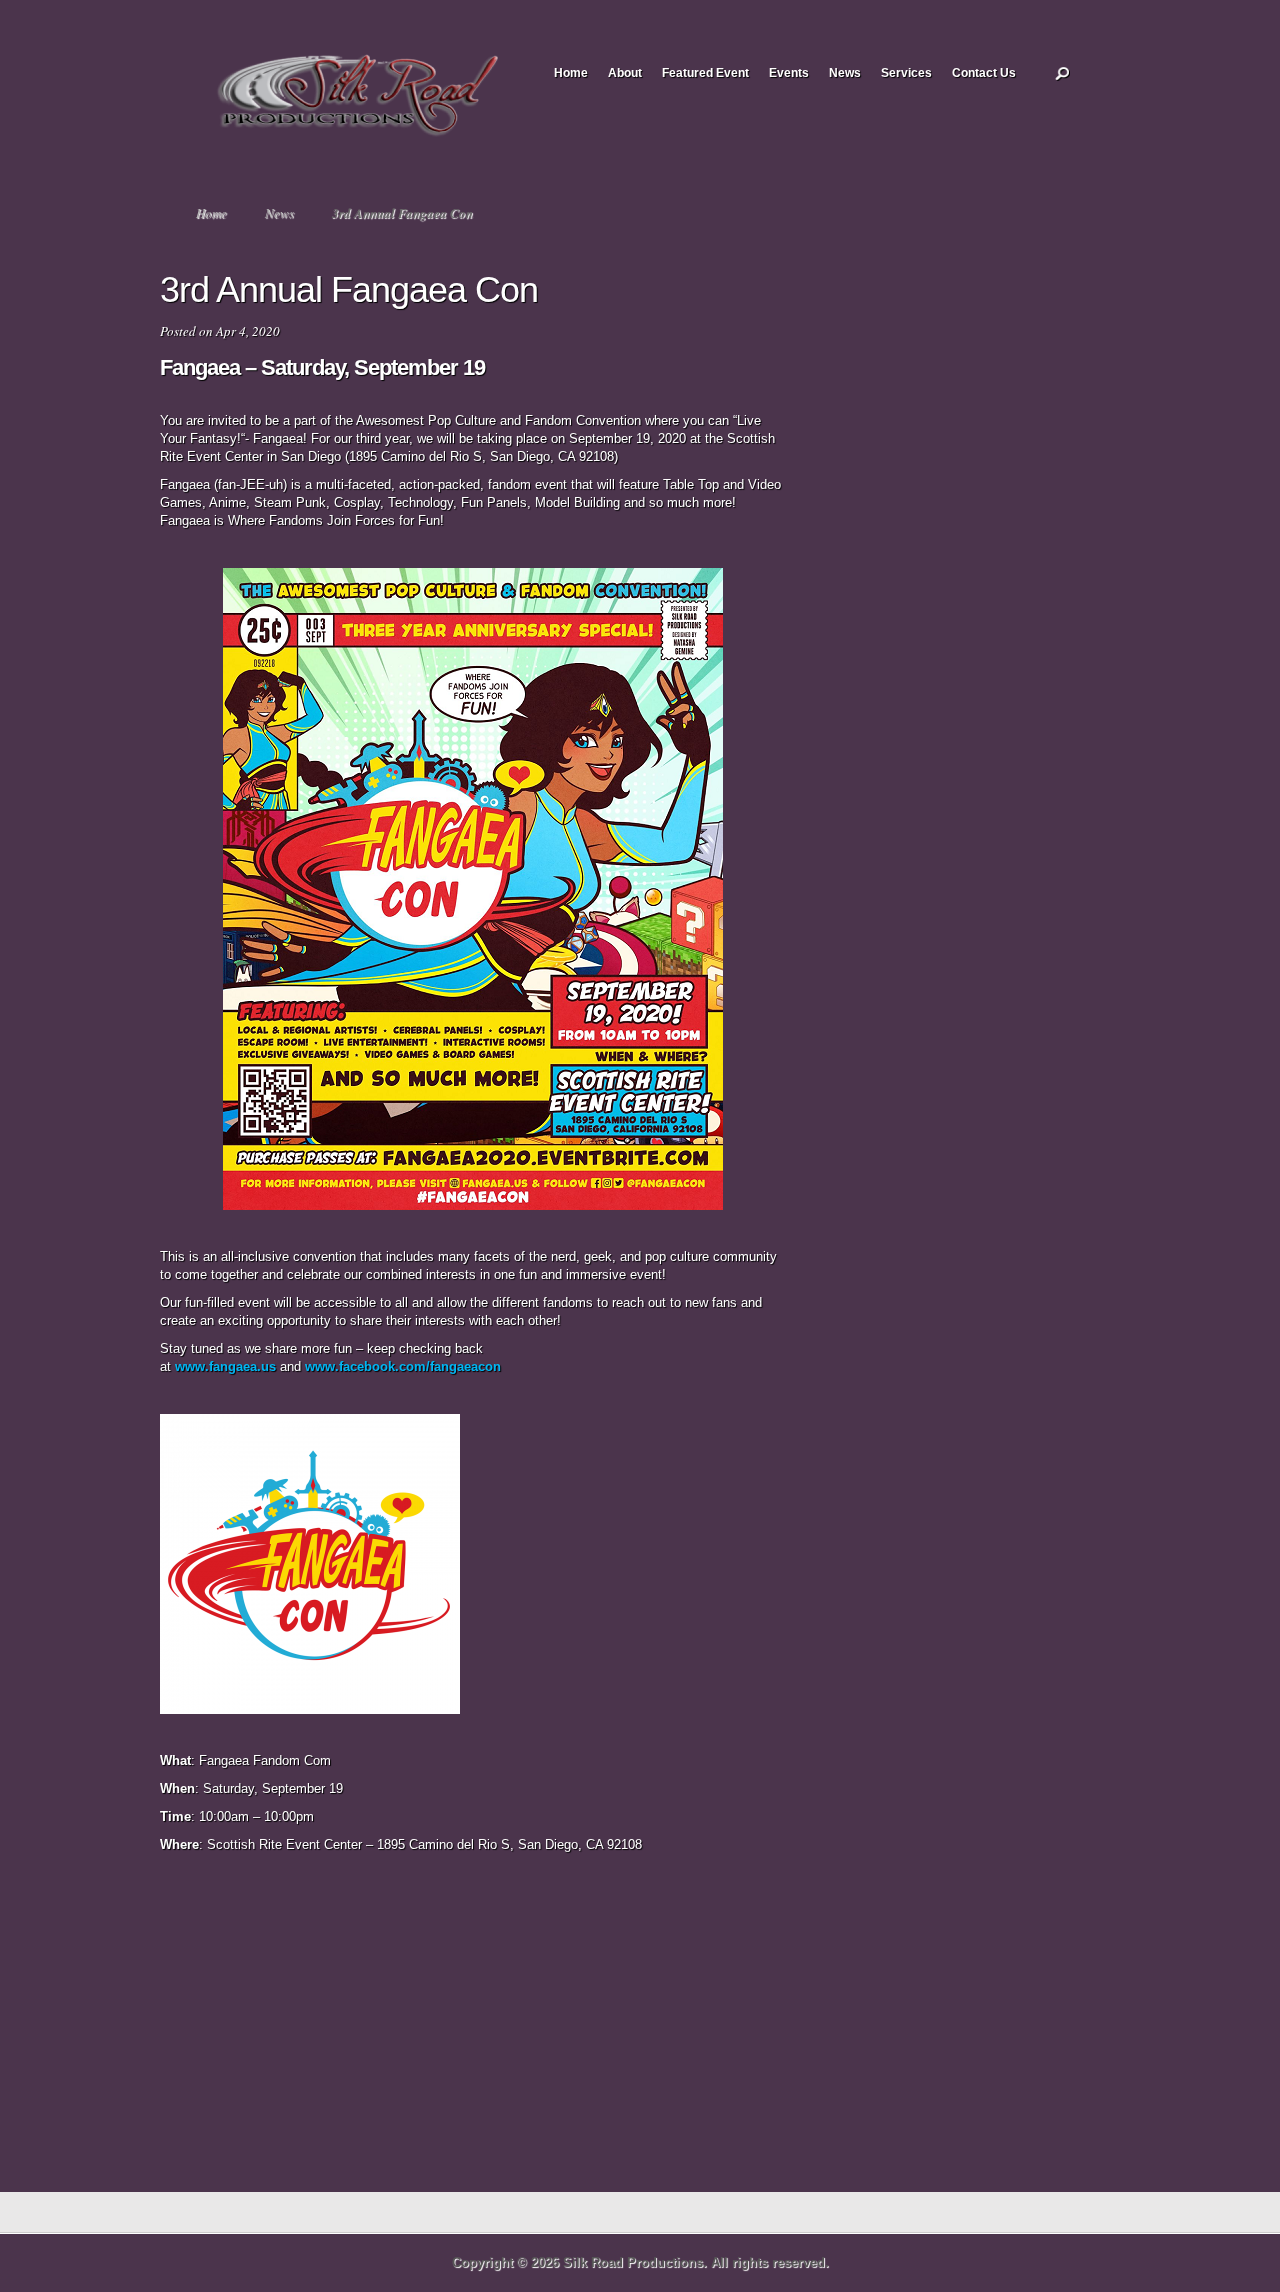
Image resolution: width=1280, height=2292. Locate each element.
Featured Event (705, 73)
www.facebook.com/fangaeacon (403, 1366)
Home (571, 73)
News (845, 73)
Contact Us (984, 73)
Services (906, 73)
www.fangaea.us (225, 1366)
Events (789, 73)
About (625, 73)
